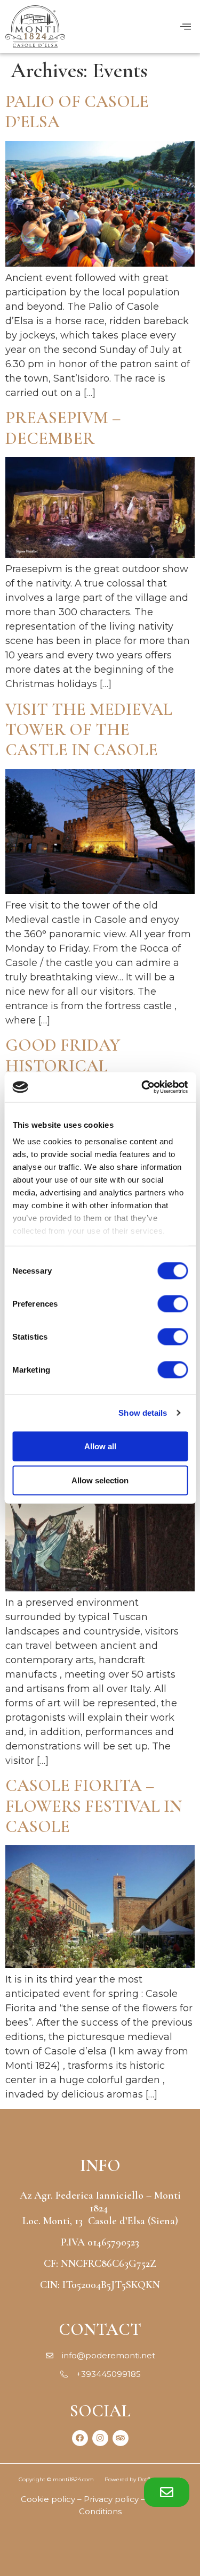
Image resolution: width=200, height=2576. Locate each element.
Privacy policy (111, 2499)
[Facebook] (80, 2438)
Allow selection (100, 1480)
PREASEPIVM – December (63, 428)
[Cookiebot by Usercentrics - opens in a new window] (142, 1087)
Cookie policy (48, 2499)
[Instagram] (100, 2438)
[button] (167, 2492)
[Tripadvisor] (121, 2438)
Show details (143, 1413)
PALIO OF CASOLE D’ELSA (77, 112)
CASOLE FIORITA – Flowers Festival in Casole (94, 1806)
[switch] (173, 1303)
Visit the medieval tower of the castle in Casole (89, 730)
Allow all (100, 1446)
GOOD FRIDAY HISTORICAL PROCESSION (63, 1066)
